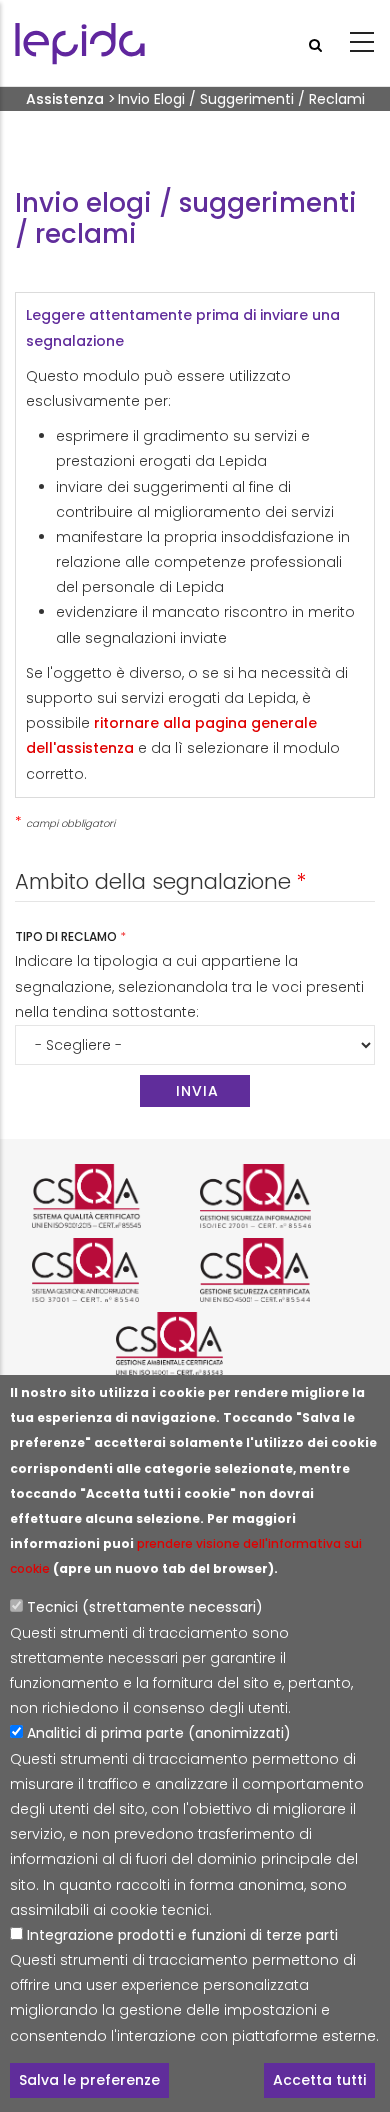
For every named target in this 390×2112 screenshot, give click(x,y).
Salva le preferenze (89, 2080)
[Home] (80, 43)
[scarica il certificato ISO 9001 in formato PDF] (111, 1196)
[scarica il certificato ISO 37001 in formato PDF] (111, 1270)
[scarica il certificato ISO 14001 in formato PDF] (195, 1344)
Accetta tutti (319, 2080)
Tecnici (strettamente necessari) (145, 1607)
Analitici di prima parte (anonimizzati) (159, 1733)
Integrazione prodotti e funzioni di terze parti (182, 1935)
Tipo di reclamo (67, 936)
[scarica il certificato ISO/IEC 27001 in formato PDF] (279, 1196)
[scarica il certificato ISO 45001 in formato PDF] (279, 1270)
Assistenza (65, 99)
